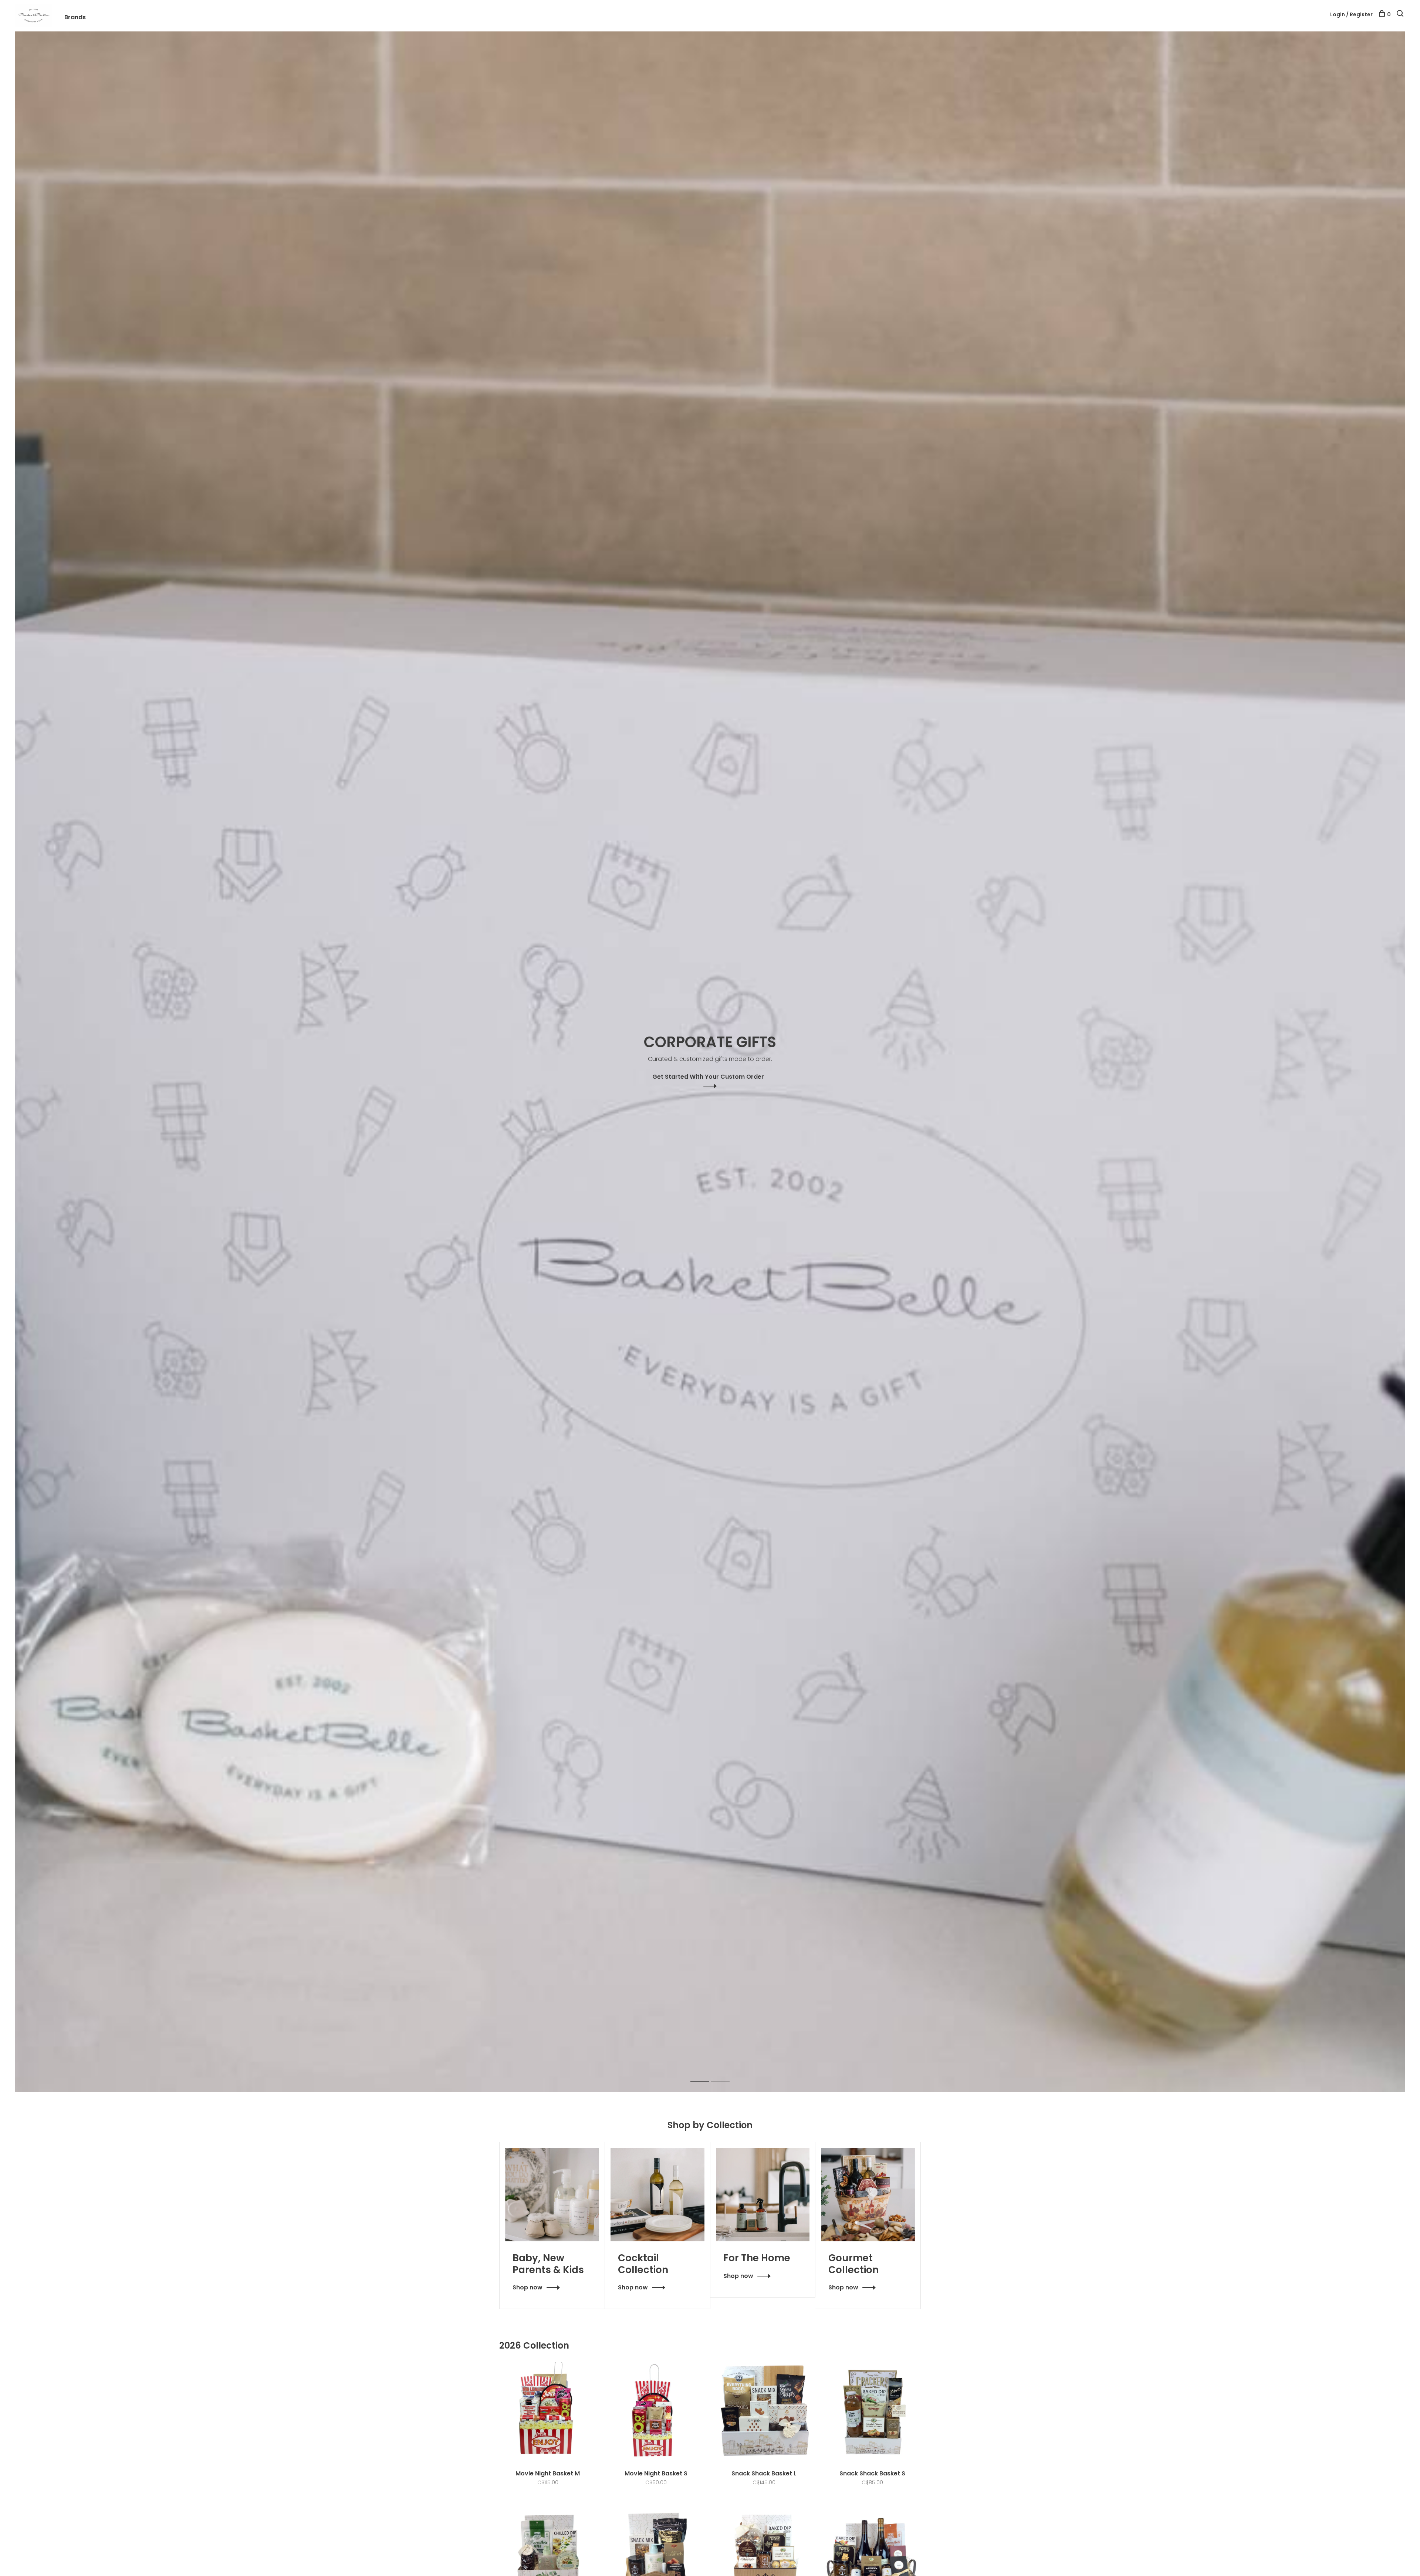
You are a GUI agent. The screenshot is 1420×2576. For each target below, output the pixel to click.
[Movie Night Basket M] (548, 2412)
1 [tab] (705, 2073)
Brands (75, 17)
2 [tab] (726, 2073)
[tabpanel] (710, 1062)
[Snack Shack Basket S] (873, 2412)
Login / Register (1351, 14)
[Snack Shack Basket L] (764, 2412)
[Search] (1401, 14)
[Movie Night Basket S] (656, 2412)
